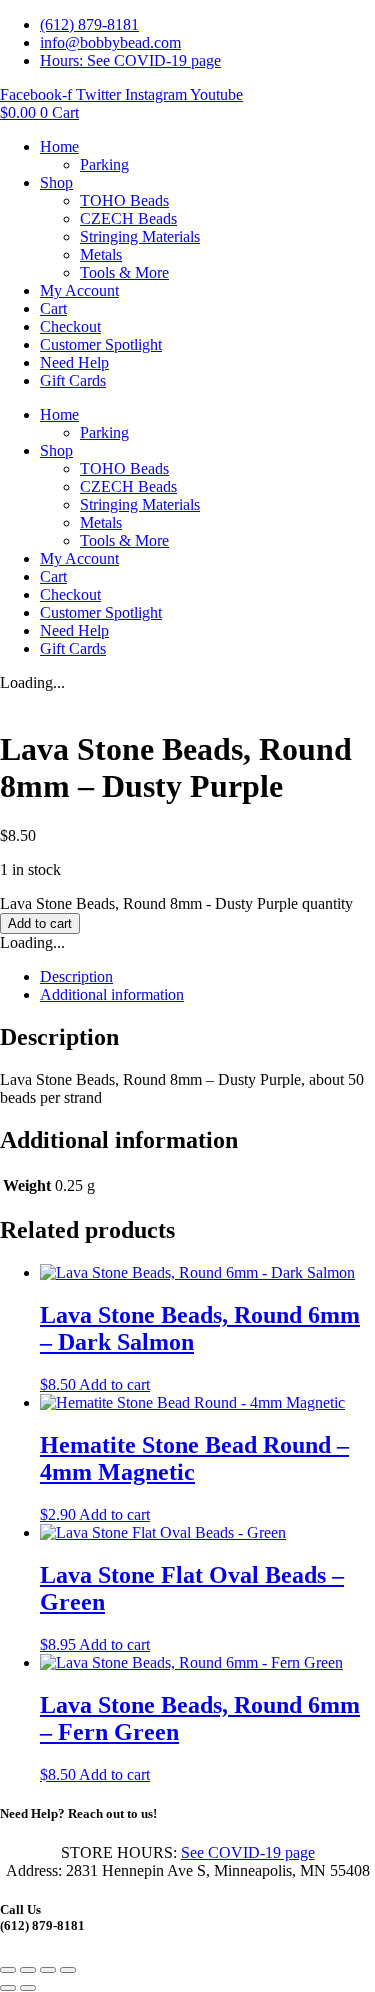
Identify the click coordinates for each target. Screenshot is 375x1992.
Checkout (70, 326)
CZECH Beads (128, 218)
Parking (104, 164)
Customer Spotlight (101, 344)
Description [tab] (76, 976)
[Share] (48, 1970)
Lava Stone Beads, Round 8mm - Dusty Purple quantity (176, 903)
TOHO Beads (124, 200)
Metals (101, 254)
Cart (53, 308)
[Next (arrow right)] (28, 1988)
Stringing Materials (140, 236)
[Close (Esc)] (68, 1970)
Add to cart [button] (114, 1384)
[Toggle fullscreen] (28, 1970)
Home (59, 146)
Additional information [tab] (112, 994)
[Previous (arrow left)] (8, 1988)
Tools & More (124, 272)
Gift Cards (73, 380)
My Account (79, 290)
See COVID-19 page (248, 1852)
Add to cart (40, 923)
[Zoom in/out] (8, 1970)
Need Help (74, 362)
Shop (56, 182)
